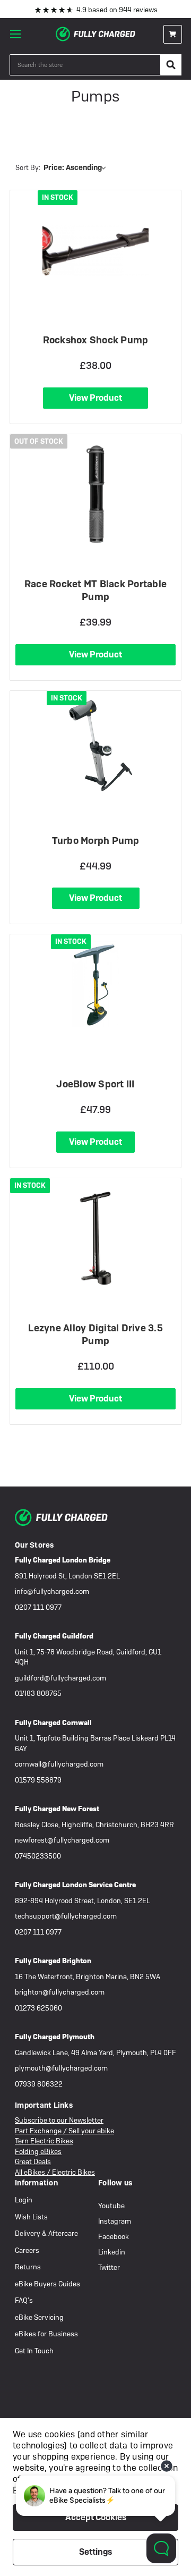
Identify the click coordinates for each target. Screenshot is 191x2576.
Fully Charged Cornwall (53, 1723)
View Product (95, 398)
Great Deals (33, 2162)
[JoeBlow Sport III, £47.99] (95, 984)
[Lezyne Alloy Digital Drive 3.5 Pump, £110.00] (95, 1238)
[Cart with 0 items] (173, 34)
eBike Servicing (39, 2317)
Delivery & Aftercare (46, 2233)
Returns (28, 2267)
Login (24, 2200)
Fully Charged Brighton (53, 1961)
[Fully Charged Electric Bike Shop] (95, 34)
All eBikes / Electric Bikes (55, 2172)
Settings (95, 2552)
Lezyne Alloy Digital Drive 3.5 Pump (95, 1334)
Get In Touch (34, 2351)
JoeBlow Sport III (95, 1084)
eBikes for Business (46, 2334)
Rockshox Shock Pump (96, 340)
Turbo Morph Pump (96, 841)
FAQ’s (24, 2300)
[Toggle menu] (19, 34)
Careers (27, 2250)
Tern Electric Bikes (44, 2141)
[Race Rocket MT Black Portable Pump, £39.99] (95, 494)
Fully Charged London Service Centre (75, 1885)
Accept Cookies (96, 2517)
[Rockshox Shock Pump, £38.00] (96, 250)
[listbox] (77, 167)
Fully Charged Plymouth (55, 2037)
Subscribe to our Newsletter (59, 2120)
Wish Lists (31, 2217)
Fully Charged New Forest (57, 1809)
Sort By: (28, 168)
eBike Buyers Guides (47, 2284)
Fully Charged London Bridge (63, 1560)
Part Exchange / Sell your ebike (64, 2131)
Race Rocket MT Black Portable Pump (95, 590)
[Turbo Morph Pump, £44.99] (96, 745)
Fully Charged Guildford (54, 1636)
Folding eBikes (38, 2152)
